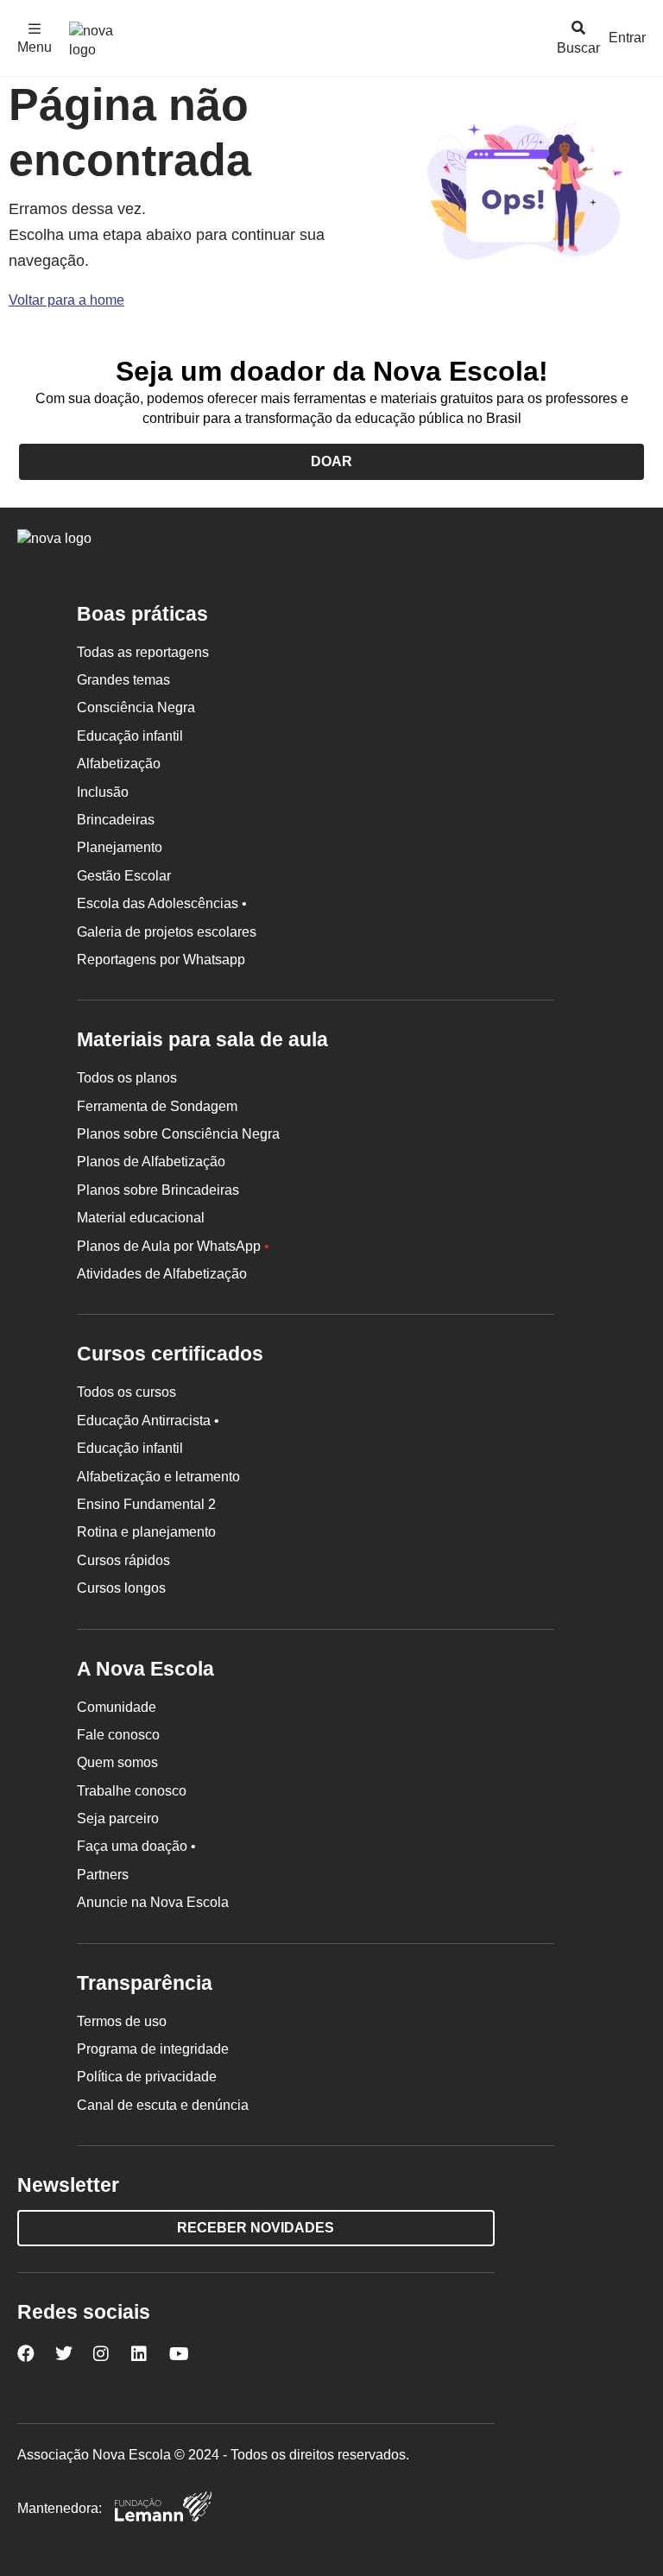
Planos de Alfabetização (151, 1162)
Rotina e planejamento (146, 1532)
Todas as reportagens (143, 652)
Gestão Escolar (124, 876)
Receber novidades (256, 2228)
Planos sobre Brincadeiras (158, 1190)
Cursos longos (121, 1588)
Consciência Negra (136, 707)
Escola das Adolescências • (162, 903)
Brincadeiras (116, 820)
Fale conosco (118, 1735)
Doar (331, 461)
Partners (103, 1875)
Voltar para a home (66, 300)
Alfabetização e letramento (158, 1477)
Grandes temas (123, 680)
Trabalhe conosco (132, 1791)
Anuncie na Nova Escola (153, 1902)
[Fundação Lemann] (163, 2509)
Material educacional (141, 1218)
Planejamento (120, 847)
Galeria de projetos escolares (167, 932)
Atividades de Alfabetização (162, 1274)
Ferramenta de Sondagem (157, 1106)
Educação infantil (130, 736)
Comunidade (117, 1707)
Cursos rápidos (123, 1560)
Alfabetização (119, 764)
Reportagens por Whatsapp (161, 960)
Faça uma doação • (136, 1846)
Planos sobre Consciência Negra (178, 1134)
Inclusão (103, 792)
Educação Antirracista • (148, 1421)
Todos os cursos (126, 1392)
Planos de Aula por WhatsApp (173, 1246)
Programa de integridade (153, 2049)
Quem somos (117, 1762)
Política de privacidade (147, 2077)
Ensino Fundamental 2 (146, 1504)
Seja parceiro (118, 1818)
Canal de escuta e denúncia (163, 2105)
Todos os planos (127, 1078)
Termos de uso (122, 2021)
